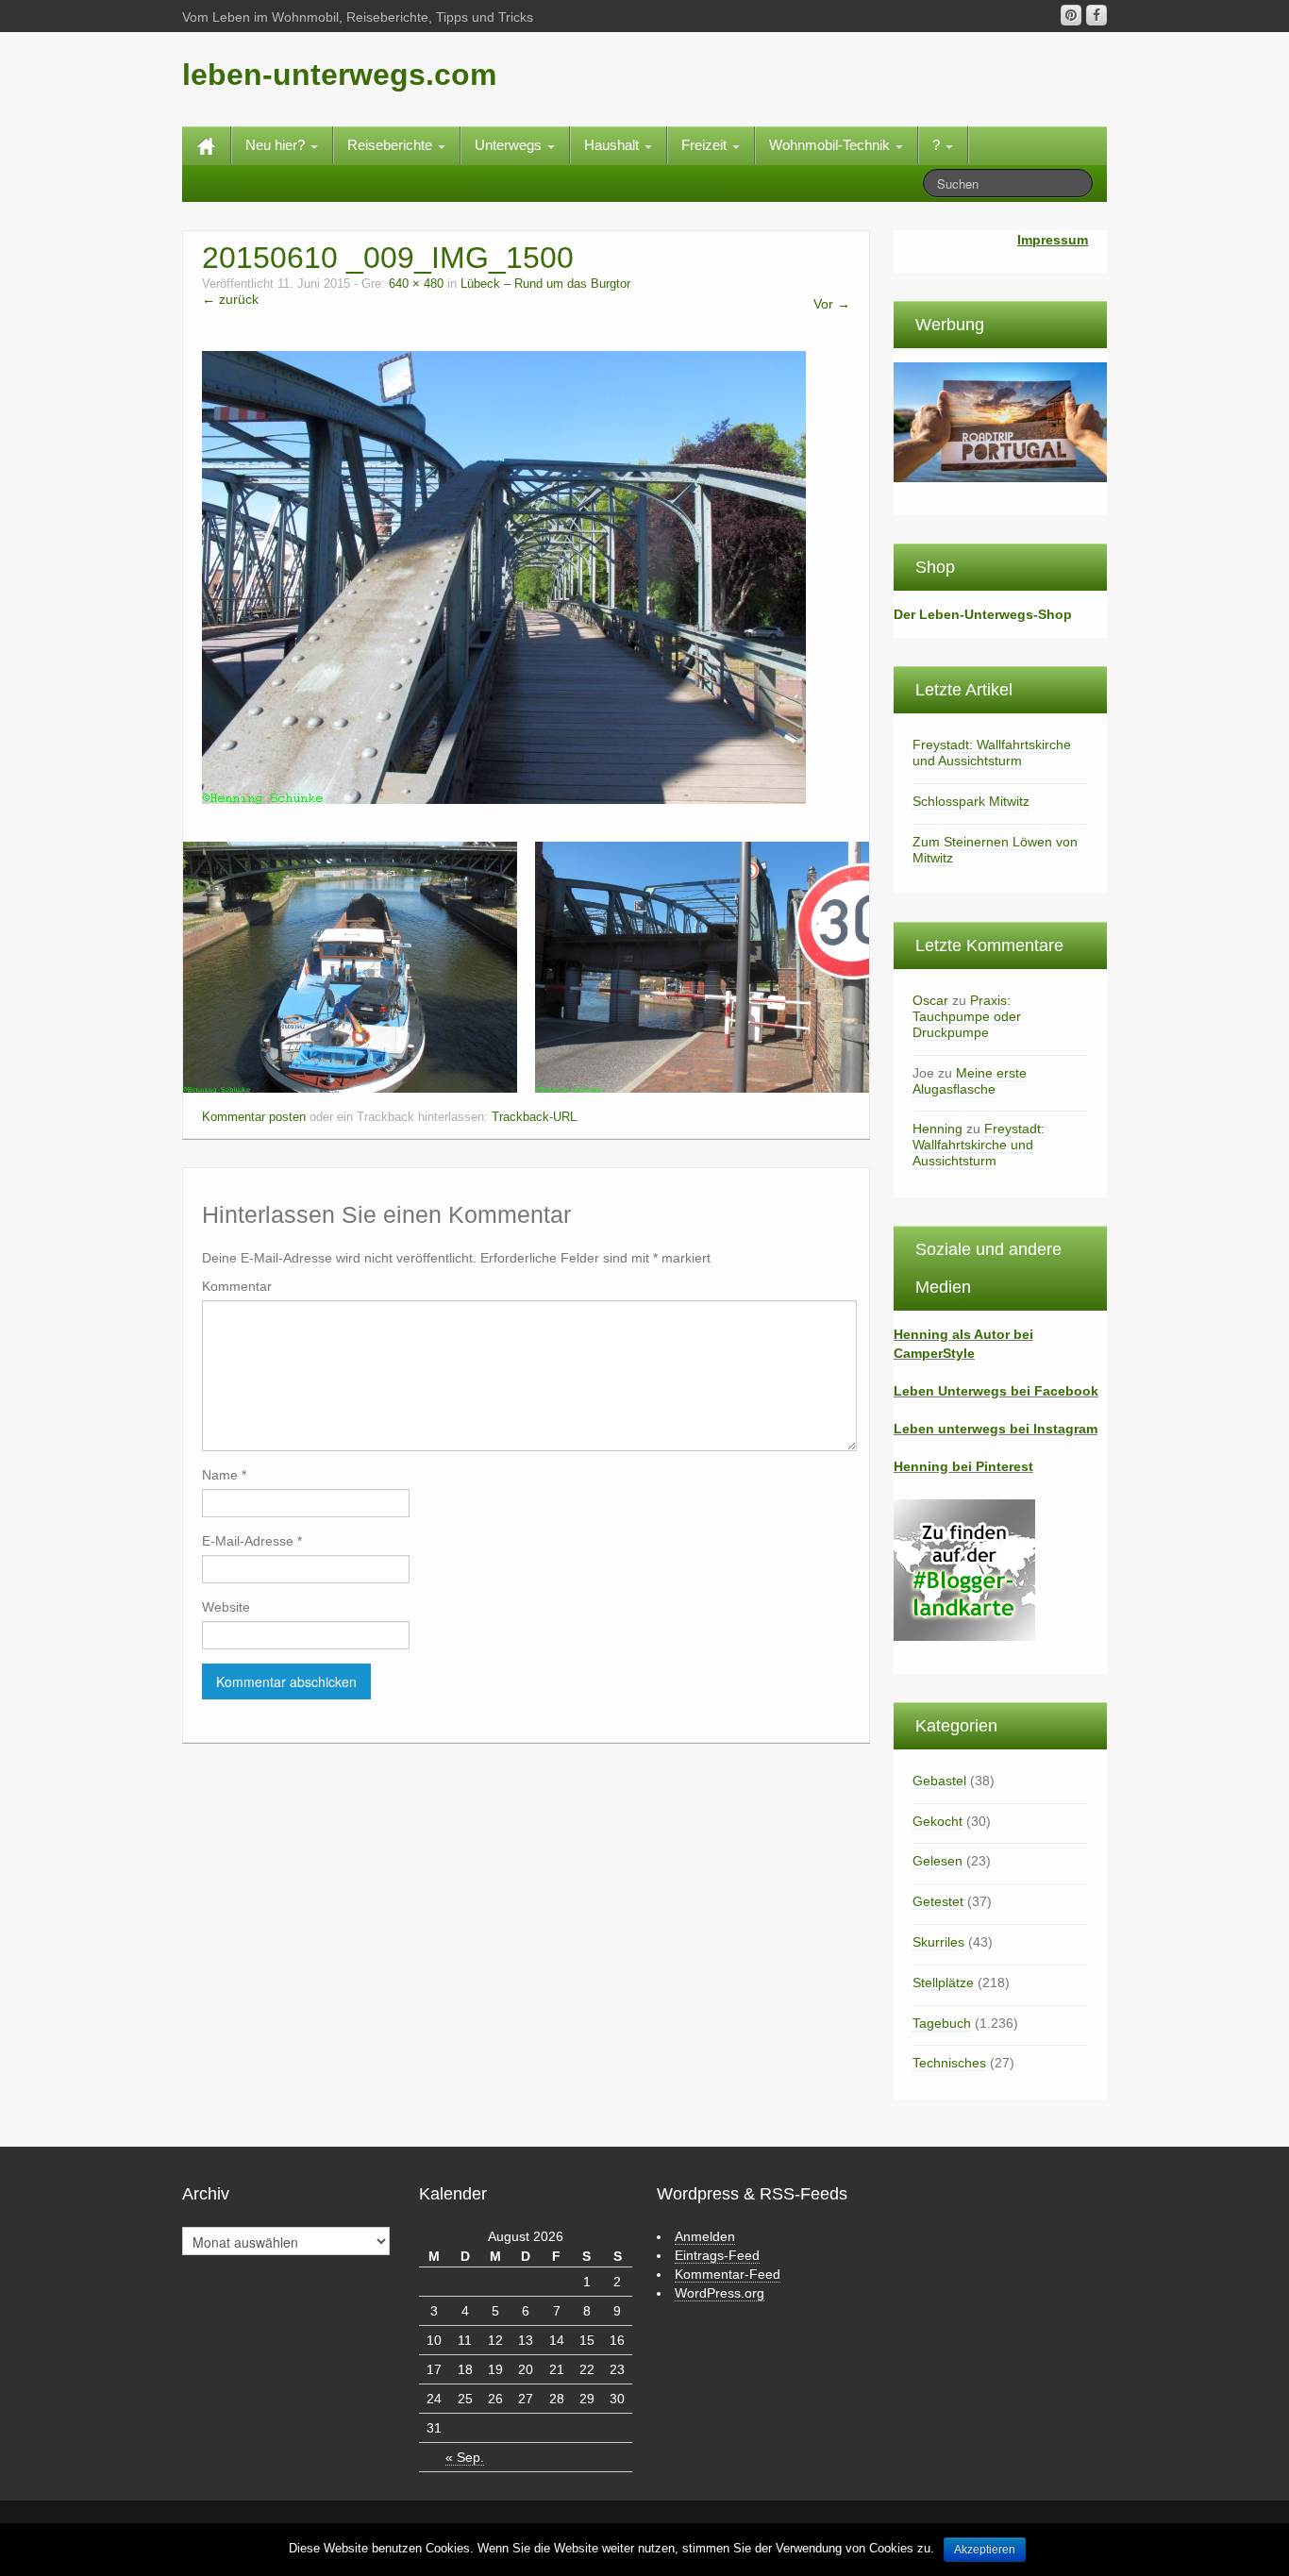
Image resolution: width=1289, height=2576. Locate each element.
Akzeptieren (985, 2550)
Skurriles (938, 1942)
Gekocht (937, 1821)
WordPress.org (720, 2293)
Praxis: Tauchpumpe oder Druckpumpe (967, 1016)
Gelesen (937, 1861)
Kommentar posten (254, 1117)
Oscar (930, 1000)
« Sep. (465, 2457)
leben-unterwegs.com (339, 75)
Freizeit (706, 145)
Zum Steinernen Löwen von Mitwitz (995, 850)
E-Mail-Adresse (252, 1541)
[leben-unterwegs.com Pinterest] (1071, 15)
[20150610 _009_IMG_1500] (504, 577)
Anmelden (705, 2236)
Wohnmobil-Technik (831, 145)
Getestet (938, 1901)
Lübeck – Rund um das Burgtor (545, 284)
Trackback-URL (534, 1117)
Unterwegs (510, 145)
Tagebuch (942, 2023)
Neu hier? (277, 145)
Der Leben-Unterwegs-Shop (983, 614)
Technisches (949, 2063)
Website (226, 1607)
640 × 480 (416, 284)
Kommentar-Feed (728, 2274)
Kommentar (237, 1286)
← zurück (230, 299)
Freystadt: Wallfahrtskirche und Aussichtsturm (992, 753)
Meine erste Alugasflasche (970, 1081)
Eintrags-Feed (717, 2255)
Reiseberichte (392, 145)
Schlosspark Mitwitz (971, 801)
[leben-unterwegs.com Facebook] (1096, 15)
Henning (937, 1129)
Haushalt (613, 145)
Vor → (832, 304)
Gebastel (939, 1781)
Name (224, 1475)
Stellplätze (943, 1982)
